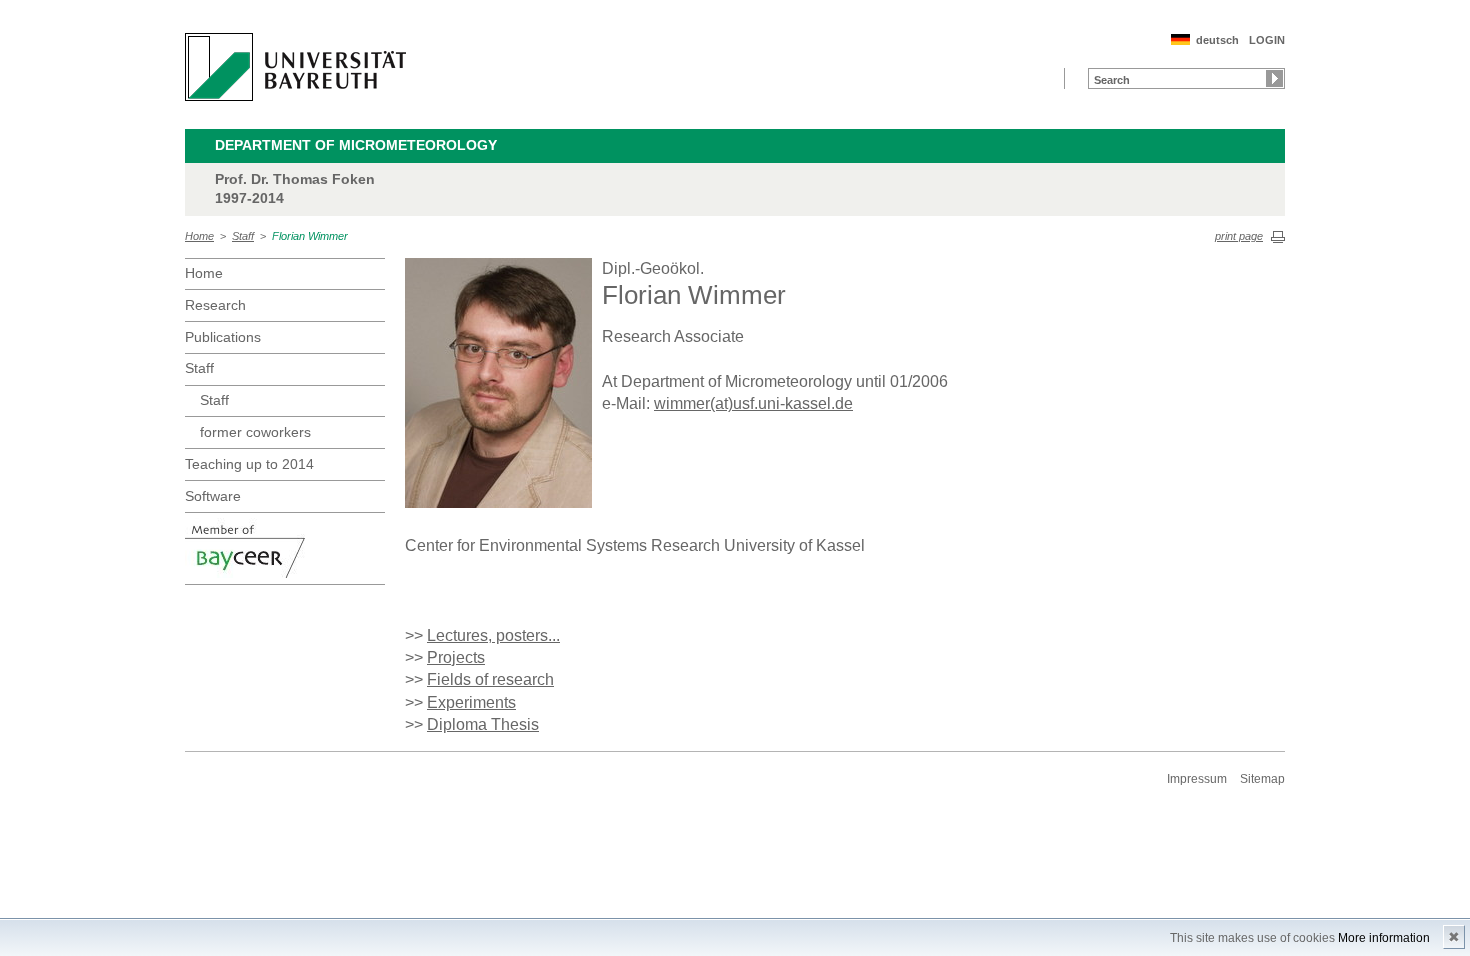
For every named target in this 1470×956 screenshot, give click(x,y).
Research (215, 305)
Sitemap (1262, 779)
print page (1239, 236)
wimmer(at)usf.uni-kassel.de (753, 403)
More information (1384, 938)
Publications (223, 337)
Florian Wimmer (310, 236)
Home (199, 236)
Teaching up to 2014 (249, 464)
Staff (243, 236)
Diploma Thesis (483, 724)
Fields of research (490, 679)
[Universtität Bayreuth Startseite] (295, 67)
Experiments (471, 702)
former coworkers (255, 432)
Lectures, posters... (493, 635)
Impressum (1197, 779)
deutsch (1217, 40)
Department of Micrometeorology (356, 145)
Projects (456, 657)
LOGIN (1267, 40)
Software (213, 496)
